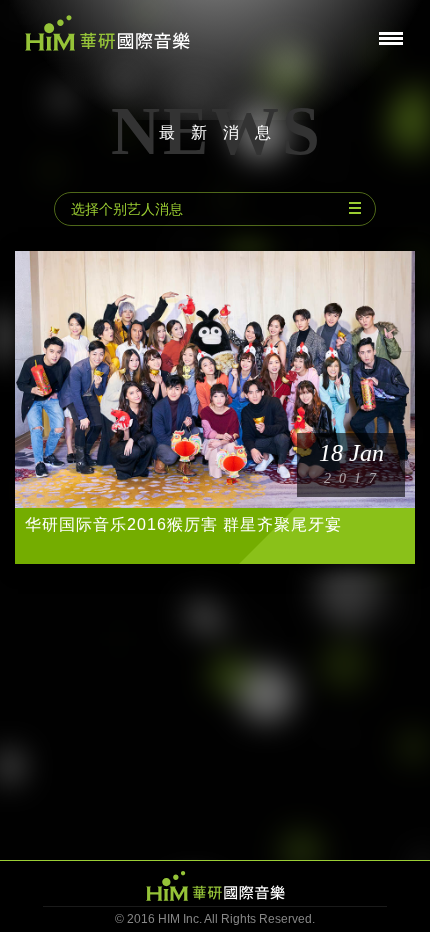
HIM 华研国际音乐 (215, 886)
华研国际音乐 (107, 33)
